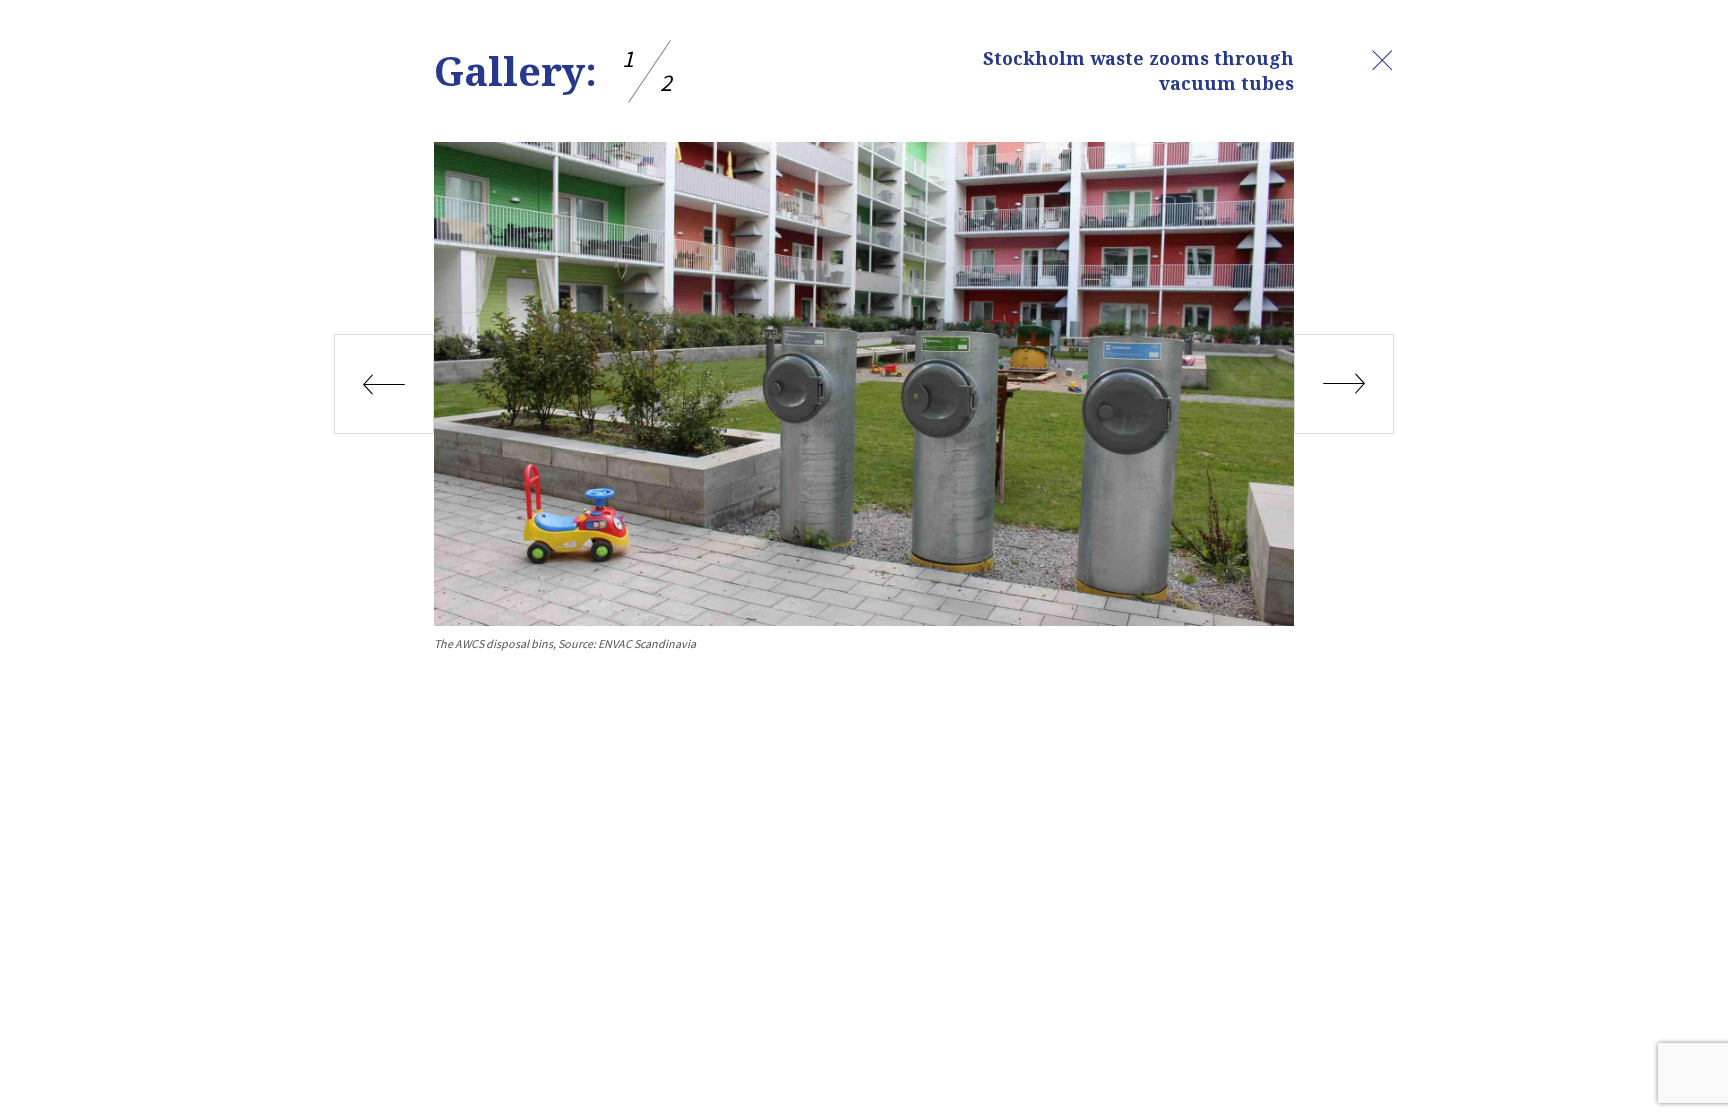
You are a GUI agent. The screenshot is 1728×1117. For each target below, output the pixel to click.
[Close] (1382, 60)
